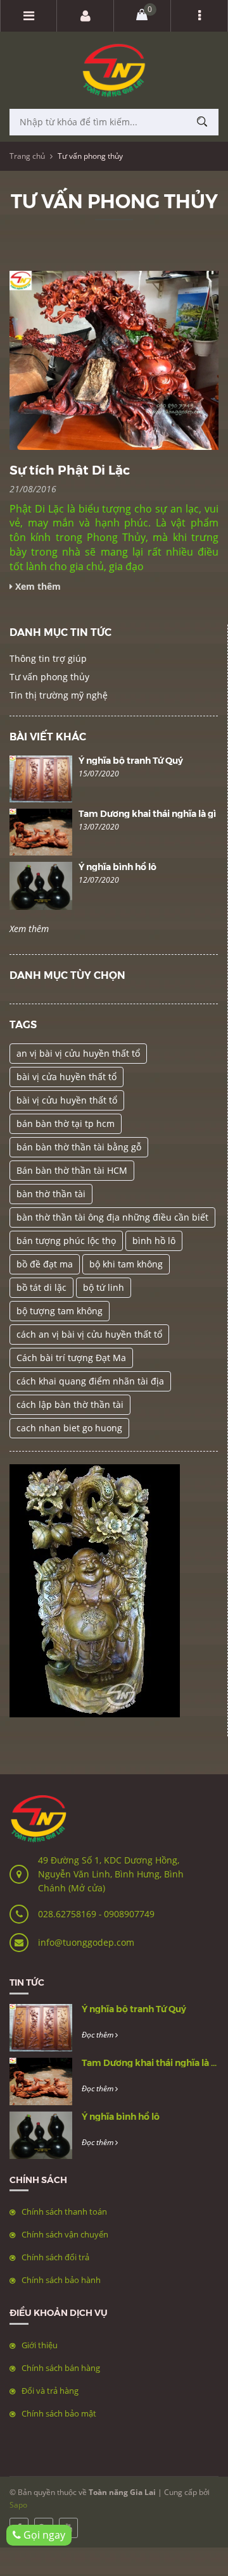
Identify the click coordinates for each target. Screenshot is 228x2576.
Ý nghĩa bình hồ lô (117, 866)
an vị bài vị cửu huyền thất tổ (78, 1053)
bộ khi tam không (126, 1264)
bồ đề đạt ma (45, 1264)
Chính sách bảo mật (59, 2413)
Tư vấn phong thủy (49, 677)
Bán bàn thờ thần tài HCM (72, 1170)
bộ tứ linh (104, 1287)
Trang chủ (27, 156)
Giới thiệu (40, 2345)
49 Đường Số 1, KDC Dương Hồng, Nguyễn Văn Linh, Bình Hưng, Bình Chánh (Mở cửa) (111, 1874)
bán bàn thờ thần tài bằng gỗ (79, 1147)
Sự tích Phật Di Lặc (70, 469)
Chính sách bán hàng (61, 2368)
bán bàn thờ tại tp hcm (66, 1123)
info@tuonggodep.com (86, 1942)
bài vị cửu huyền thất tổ (67, 1100)
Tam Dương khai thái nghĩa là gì (147, 813)
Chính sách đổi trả (55, 2257)
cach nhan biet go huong (69, 1428)
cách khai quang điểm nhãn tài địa (90, 1381)
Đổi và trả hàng (50, 2391)
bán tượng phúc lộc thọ (66, 1241)
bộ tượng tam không (60, 1311)
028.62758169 (68, 1914)
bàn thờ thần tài (51, 1194)
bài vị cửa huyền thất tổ (66, 1077)
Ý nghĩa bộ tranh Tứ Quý (131, 760)
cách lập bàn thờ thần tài (70, 1404)
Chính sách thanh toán (64, 2212)
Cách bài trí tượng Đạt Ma (71, 1358)
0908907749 (129, 1914)
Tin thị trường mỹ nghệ (59, 695)
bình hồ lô (154, 1241)
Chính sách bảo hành (61, 2280)
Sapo (18, 2505)
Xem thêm (29, 929)
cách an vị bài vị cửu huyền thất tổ (89, 1334)
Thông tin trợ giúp (48, 658)
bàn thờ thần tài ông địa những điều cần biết (112, 1217)
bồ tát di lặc (41, 1287)
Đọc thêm (98, 2035)
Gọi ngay (43, 2535)
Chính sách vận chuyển (65, 2234)
